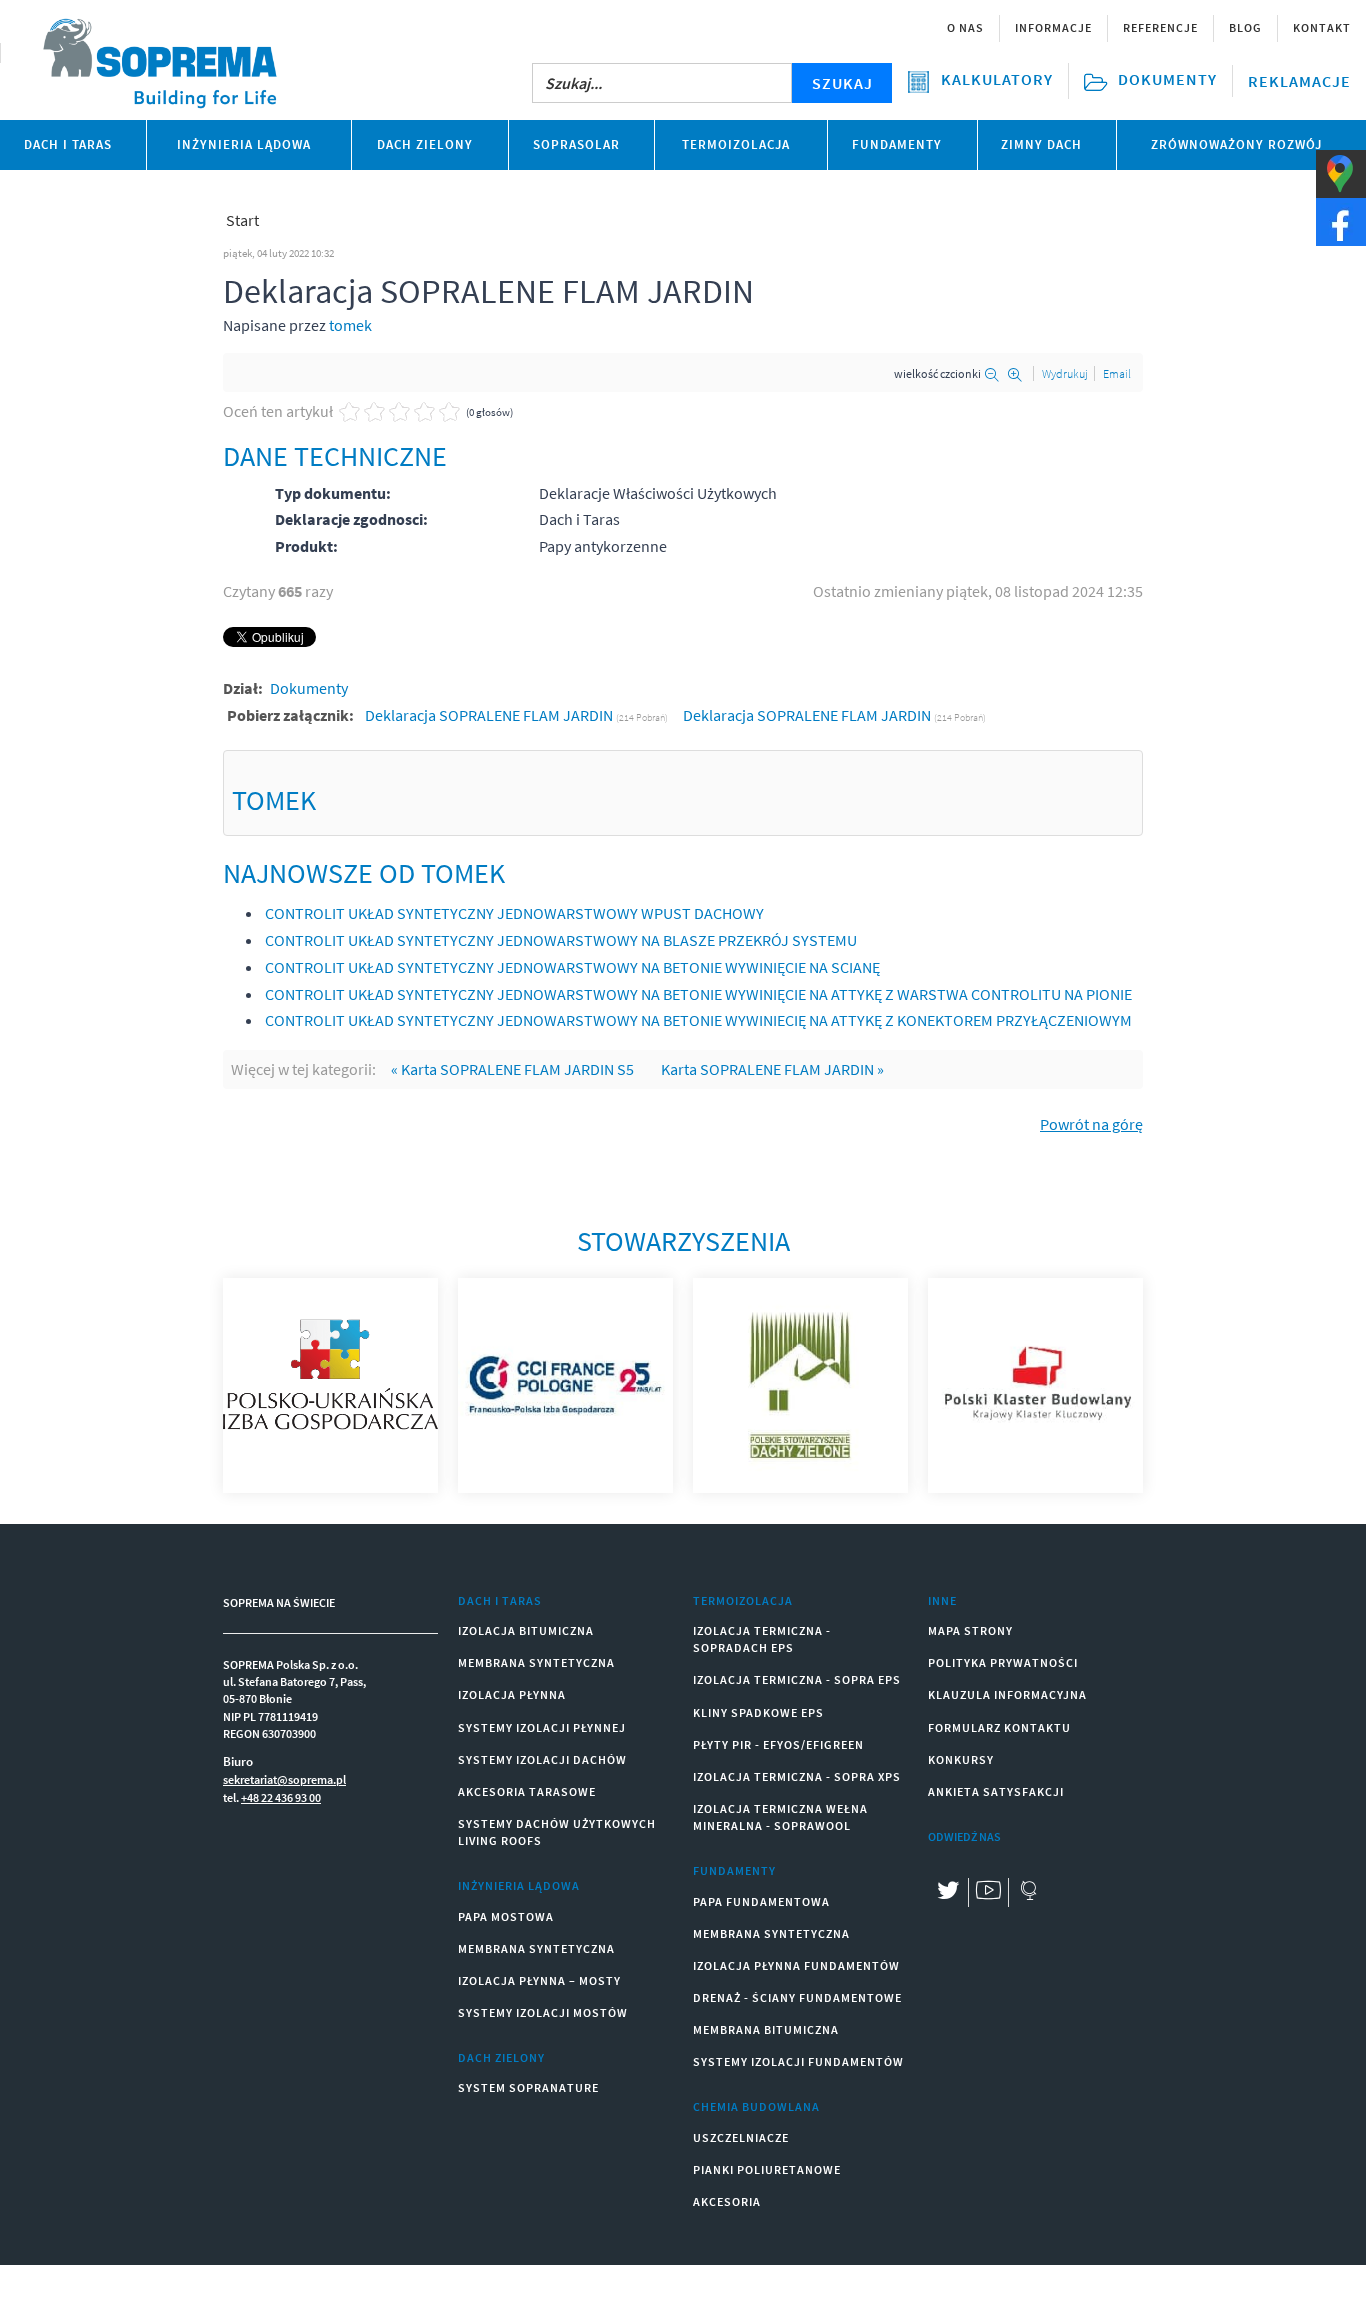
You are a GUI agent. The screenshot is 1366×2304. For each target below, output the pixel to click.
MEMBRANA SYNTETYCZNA (536, 1662)
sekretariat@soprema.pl (284, 1779)
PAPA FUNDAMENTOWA (761, 1901)
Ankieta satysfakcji (996, 1791)
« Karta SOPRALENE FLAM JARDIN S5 (512, 1069)
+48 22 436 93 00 (281, 1797)
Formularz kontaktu (999, 1727)
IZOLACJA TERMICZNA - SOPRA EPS (797, 1679)
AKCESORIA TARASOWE (527, 1791)
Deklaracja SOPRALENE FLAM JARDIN (490, 715)
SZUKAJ (842, 83)
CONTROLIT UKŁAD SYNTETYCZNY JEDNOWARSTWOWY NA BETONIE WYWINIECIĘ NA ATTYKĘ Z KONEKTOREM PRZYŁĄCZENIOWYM (698, 1020)
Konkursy (961, 1759)
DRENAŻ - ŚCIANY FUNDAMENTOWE (797, 1997)
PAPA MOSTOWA (506, 1916)
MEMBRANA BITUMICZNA (766, 2029)
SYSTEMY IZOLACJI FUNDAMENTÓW (798, 2061)
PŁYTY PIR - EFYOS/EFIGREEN (778, 1744)
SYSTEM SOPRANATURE (528, 2087)
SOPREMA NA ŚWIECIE (279, 1602)
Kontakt (1322, 27)
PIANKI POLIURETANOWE (767, 2169)
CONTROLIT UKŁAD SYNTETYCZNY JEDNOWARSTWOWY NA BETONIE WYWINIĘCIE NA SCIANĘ (572, 967)
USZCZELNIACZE (741, 2137)
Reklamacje (1299, 81)
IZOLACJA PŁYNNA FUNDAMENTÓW (796, 1965)
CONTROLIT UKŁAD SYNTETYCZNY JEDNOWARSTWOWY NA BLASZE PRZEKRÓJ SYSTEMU (561, 940)
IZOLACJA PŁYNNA (512, 1694)
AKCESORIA (727, 2201)
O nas (965, 27)
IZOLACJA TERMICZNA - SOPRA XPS (797, 1776)
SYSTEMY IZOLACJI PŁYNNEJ (542, 1727)
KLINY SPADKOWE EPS (758, 1712)
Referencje (1160, 27)
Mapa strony (970, 1630)
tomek (350, 325)
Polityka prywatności (1003, 1662)
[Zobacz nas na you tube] (988, 1892)
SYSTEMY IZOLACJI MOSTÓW (543, 2012)
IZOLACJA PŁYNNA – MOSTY (539, 1980)
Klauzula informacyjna (1007, 1694)
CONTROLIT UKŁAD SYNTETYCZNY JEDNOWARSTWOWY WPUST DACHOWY (514, 913)
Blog (1245, 27)
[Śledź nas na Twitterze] (948, 1892)
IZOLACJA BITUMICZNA (526, 1630)
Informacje (1053, 27)
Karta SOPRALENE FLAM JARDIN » (772, 1069)
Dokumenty (309, 688)
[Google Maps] (1028, 1892)
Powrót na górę (1091, 1124)
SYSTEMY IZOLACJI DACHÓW (542, 1759)
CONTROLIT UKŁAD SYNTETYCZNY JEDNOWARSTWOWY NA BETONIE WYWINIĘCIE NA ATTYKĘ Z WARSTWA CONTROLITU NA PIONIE (698, 994)
